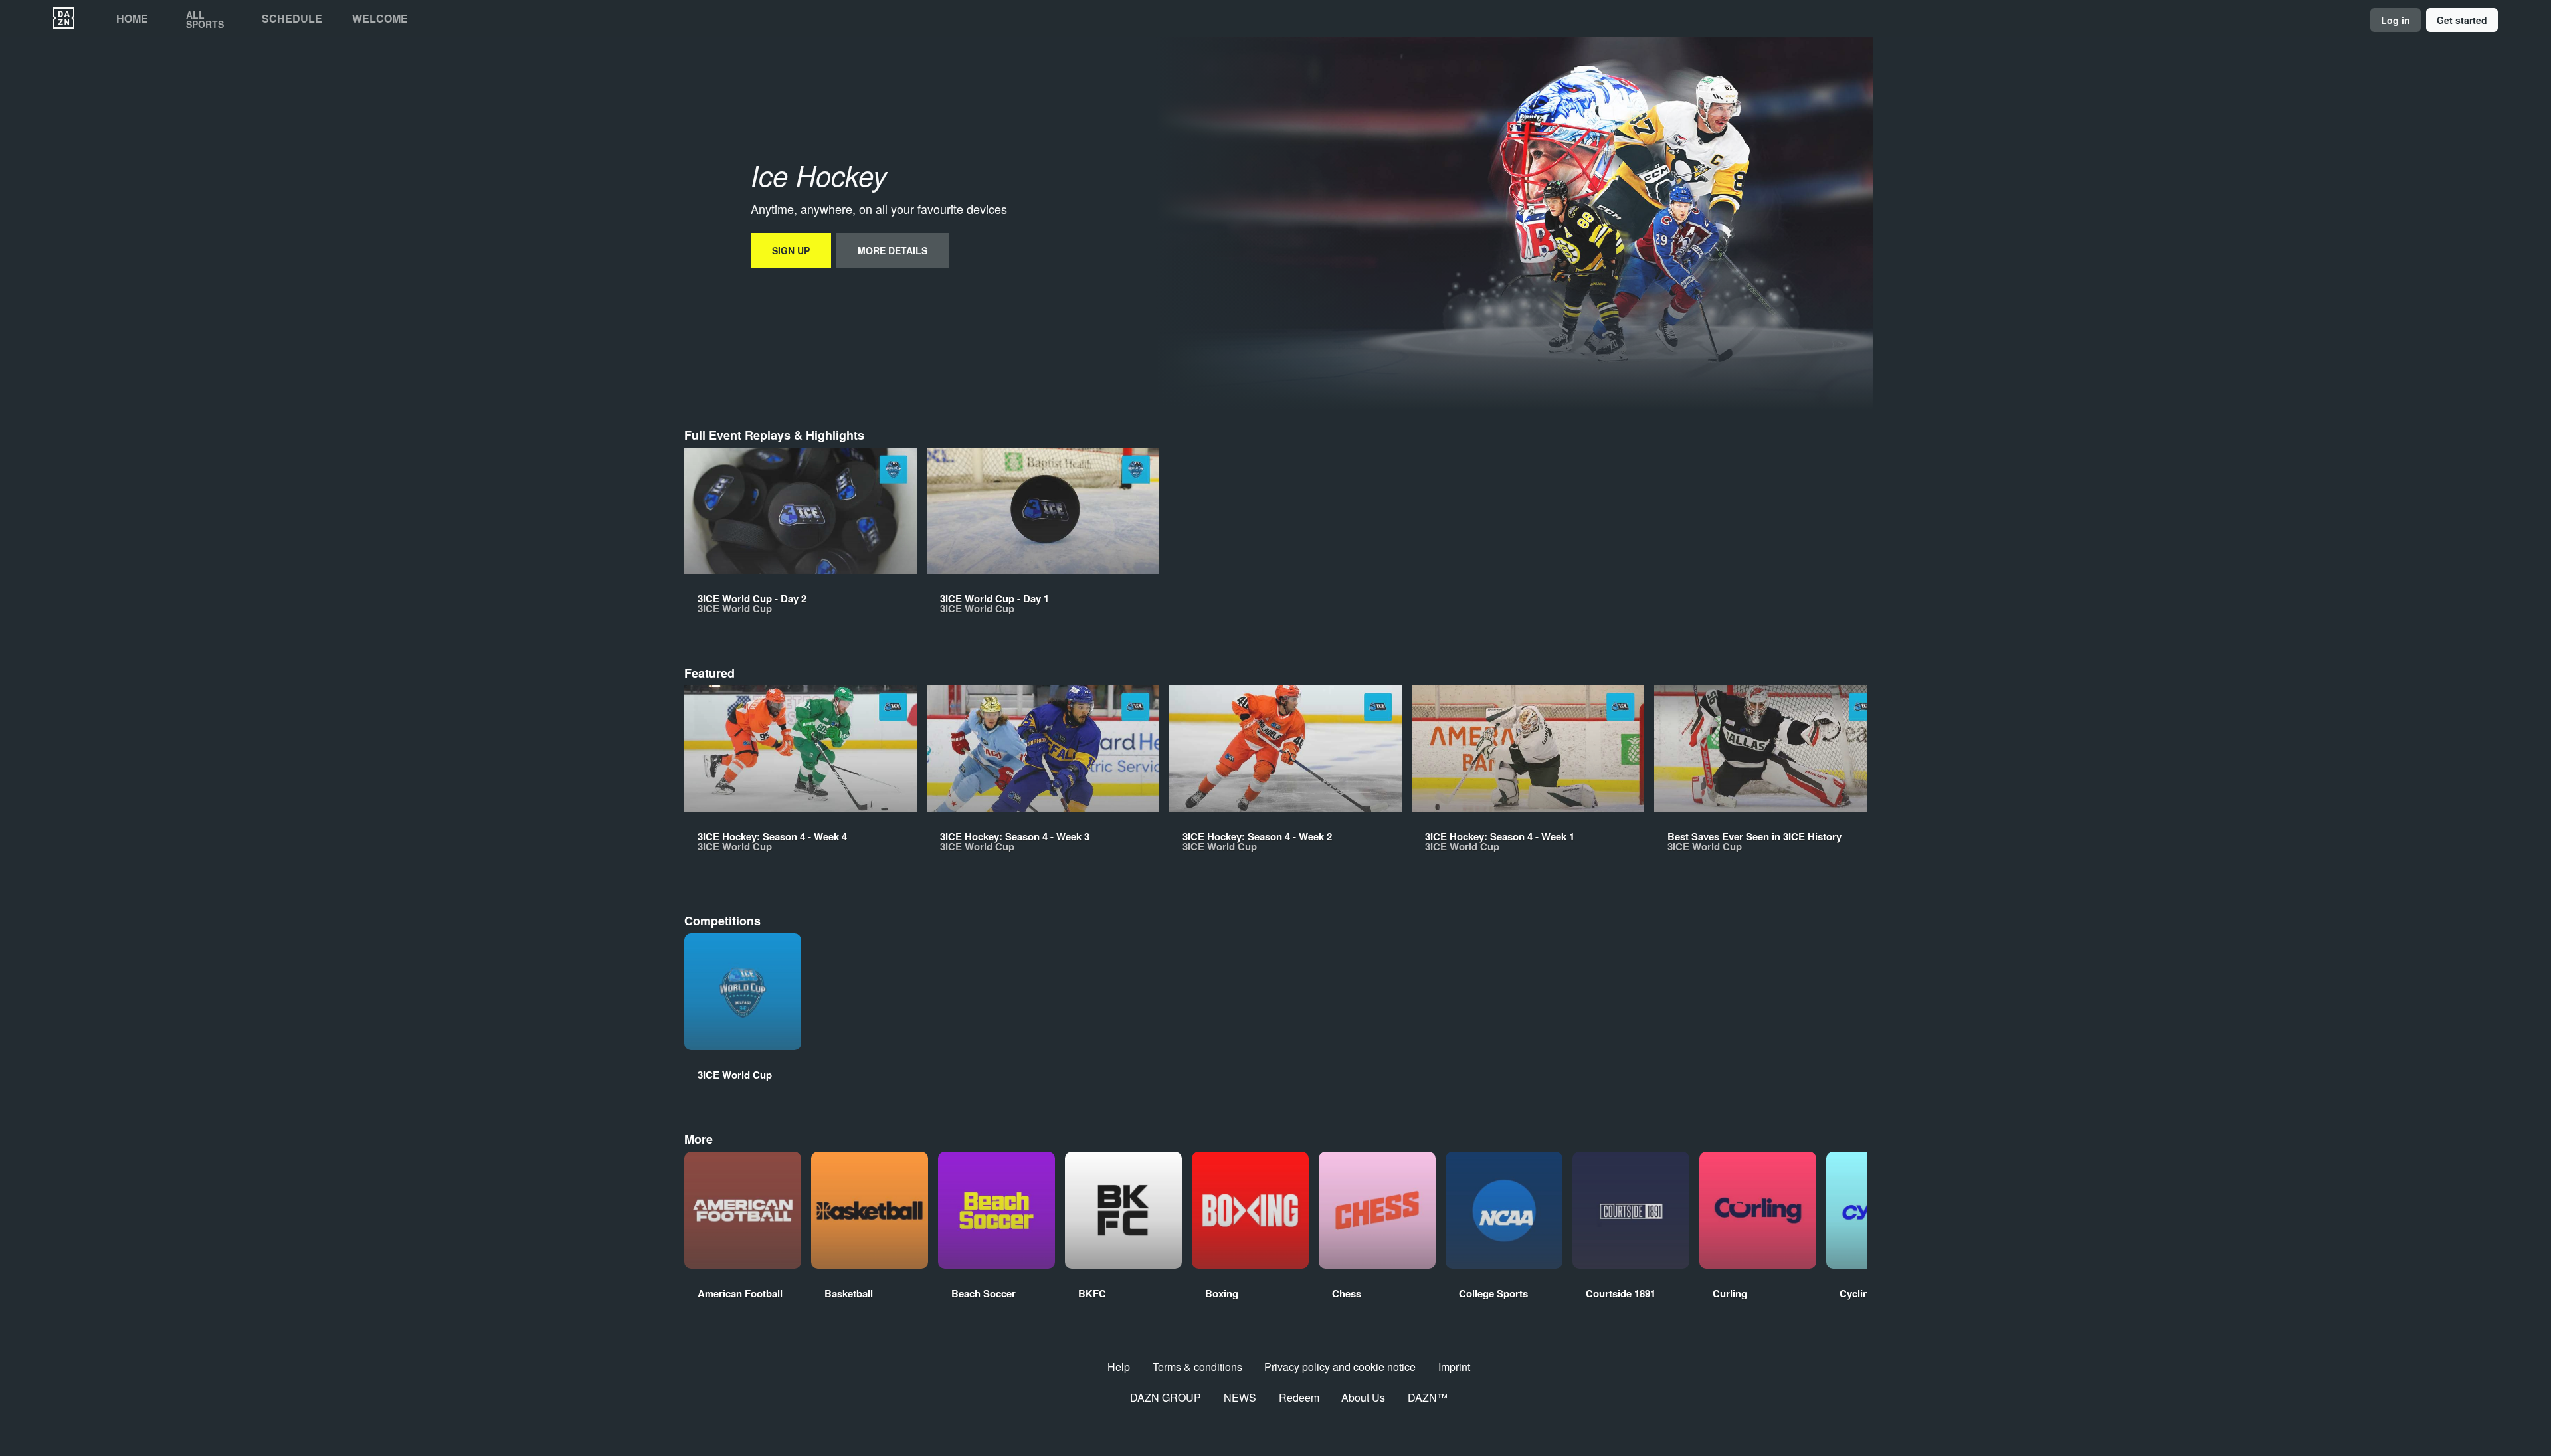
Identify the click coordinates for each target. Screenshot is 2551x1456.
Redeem (1299, 1397)
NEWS (1240, 1397)
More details (893, 250)
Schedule (292, 19)
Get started (2462, 20)
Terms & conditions (1197, 1367)
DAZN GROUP (1166, 1397)
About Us (1363, 1397)
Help (1119, 1367)
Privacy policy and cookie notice (1340, 1367)
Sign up (791, 250)
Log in (2396, 20)
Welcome (380, 19)
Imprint (1454, 1367)
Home (132, 19)
